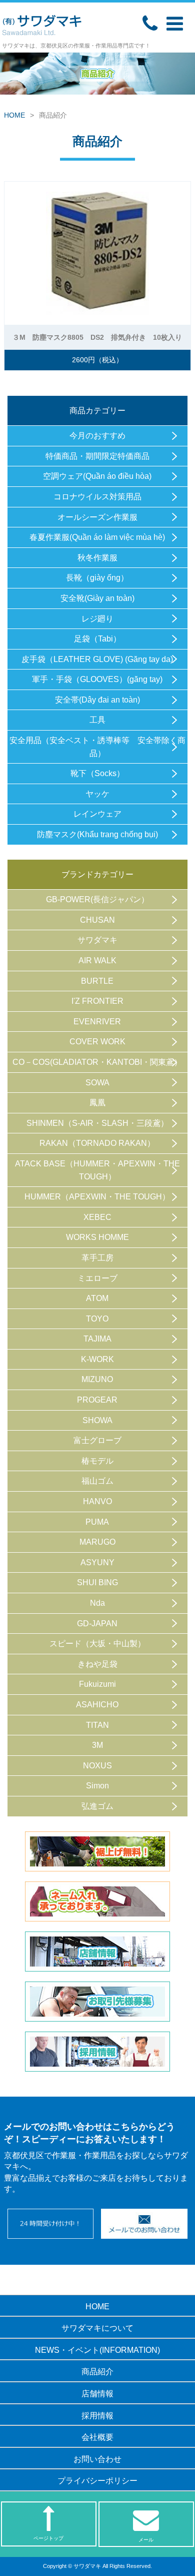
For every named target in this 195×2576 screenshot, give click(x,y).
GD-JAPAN (97, 1624)
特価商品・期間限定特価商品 (97, 456)
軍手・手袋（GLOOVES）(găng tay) (97, 679)
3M (97, 1745)
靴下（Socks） (97, 773)
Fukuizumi (97, 1684)
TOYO (97, 1319)
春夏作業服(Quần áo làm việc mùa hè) (97, 537)
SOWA (97, 1083)
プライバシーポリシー (97, 2481)
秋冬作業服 (97, 558)
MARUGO (97, 1542)
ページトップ (48, 2538)
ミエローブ (97, 1278)
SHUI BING (97, 1582)
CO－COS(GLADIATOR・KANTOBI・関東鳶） (97, 1062)
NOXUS (97, 1766)
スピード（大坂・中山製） (97, 1644)
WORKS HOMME (97, 1237)
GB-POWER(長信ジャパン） (97, 899)
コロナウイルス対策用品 (97, 497)
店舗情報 (97, 2394)
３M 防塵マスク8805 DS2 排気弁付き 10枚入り (97, 337)
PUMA (97, 1522)
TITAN (97, 1725)
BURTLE (97, 981)
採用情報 (97, 2416)
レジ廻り (97, 619)
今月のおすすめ (97, 436)
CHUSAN (97, 920)
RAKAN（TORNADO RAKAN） (97, 1143)
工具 (97, 720)
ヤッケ (97, 794)
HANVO (97, 1501)
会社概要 (97, 2437)
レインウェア (97, 814)
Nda (97, 1603)
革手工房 (97, 1258)
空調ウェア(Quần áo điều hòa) (97, 476)
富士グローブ (97, 1440)
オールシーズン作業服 (97, 517)
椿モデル (97, 1461)
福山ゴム (97, 1481)
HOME (14, 115)
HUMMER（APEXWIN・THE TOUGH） (97, 1197)
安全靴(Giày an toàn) (97, 598)
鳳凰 (97, 1103)
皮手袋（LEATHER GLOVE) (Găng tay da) (97, 659)
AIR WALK (97, 960)
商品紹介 (97, 2372)
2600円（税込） (101, 360)
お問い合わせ (97, 2459)
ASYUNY (97, 1562)
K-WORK (97, 1359)
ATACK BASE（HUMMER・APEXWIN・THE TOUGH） (97, 1170)
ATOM (97, 1298)
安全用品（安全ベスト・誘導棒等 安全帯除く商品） (97, 747)
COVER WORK (97, 1042)
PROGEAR (97, 1400)
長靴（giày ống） (97, 578)
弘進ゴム (97, 1806)
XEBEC (97, 1217)
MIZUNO (97, 1379)
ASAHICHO (97, 1705)
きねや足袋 (97, 1664)
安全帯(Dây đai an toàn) (97, 700)
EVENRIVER (97, 1022)
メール (146, 2540)
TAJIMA (97, 1339)
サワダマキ (97, 940)
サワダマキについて (97, 2328)
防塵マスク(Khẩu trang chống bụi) (97, 834)
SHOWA (97, 1420)
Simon (97, 1786)
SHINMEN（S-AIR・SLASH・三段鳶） (97, 1123)
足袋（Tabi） (97, 639)
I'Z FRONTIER (97, 1001)
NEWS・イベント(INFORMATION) (97, 2350)
